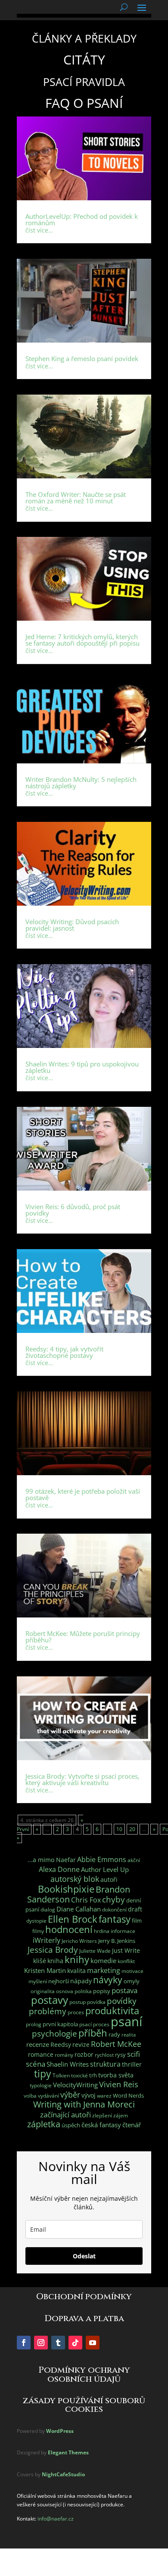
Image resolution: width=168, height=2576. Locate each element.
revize (81, 2045)
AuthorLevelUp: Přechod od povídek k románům (82, 219)
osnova (65, 1991)
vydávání (48, 2096)
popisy (102, 1991)
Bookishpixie (66, 1889)
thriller (132, 2064)
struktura (105, 2064)
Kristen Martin (45, 1970)
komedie (103, 1961)
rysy (120, 2055)
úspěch (71, 2125)
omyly (132, 1981)
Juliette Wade (95, 1951)
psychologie (54, 2033)
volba (30, 2096)
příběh (93, 2033)
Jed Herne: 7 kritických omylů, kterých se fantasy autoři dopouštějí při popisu (82, 640)
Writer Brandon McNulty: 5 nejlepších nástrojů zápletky (81, 783)
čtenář (132, 2125)
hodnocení (69, 1929)
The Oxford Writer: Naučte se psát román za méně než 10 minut (76, 498)
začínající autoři (65, 2115)
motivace (132, 1971)
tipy (43, 2074)
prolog (34, 2024)
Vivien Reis (119, 2084)
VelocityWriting (75, 2085)
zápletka (44, 2124)
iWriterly (47, 1940)
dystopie (36, 1921)
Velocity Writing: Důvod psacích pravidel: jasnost (72, 925)
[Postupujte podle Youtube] (93, 2343)
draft (135, 1909)
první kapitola (60, 2024)
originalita (43, 1991)
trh (93, 2075)
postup (78, 2002)
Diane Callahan (79, 1909)
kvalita (76, 1971)
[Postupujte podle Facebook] (24, 2343)
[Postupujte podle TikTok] (75, 2343)
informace (123, 1931)
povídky (122, 2001)
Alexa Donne (59, 1869)
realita (129, 2035)
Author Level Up (105, 1870)
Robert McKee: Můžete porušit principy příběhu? (83, 1637)
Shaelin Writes (68, 2064)
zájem (121, 2115)
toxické (79, 2075)
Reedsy (61, 2045)
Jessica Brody (53, 1950)
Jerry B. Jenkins (117, 1941)
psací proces (94, 2024)
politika (83, 1991)
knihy (77, 1959)
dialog (48, 1910)
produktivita (112, 2011)
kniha (55, 1961)
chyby (114, 1899)
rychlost (104, 2055)
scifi (134, 2054)
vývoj (89, 2095)
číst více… (39, 230)
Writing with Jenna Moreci (84, 2104)
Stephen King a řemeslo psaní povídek (82, 358)
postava (124, 1990)
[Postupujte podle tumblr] (58, 2343)
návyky (108, 1980)
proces (76, 2012)
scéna (36, 2064)
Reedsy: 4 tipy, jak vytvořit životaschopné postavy (64, 1352)
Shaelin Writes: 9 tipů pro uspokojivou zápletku (82, 1067)
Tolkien (61, 2075)
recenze (38, 2044)
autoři (109, 1879)
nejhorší (59, 1981)
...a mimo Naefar (52, 1860)
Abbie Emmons (102, 1859)
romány (64, 2055)
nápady (81, 1981)
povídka (96, 2002)
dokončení (114, 1910)
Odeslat (84, 2256)
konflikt (126, 1961)
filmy (38, 1931)
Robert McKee (116, 2044)
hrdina (102, 1931)
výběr (70, 2095)
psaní (126, 2022)
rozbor (84, 2054)
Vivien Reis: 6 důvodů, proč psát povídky (73, 1210)
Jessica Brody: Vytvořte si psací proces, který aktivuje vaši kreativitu (82, 1779)
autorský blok (75, 1879)
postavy (50, 2000)
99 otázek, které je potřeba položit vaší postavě (83, 1494)
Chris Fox (86, 1900)
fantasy (115, 1919)
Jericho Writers (79, 1941)
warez (104, 2096)
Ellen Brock (73, 1919)
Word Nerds (128, 2095)
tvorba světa (116, 2075)
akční (134, 1860)
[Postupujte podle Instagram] (41, 2343)
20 (132, 1829)
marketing (104, 1970)
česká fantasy (101, 2125)
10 (119, 1829)
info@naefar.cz (56, 2519)
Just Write (126, 1950)
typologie (41, 2085)
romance (41, 2054)
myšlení (38, 1981)
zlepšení (102, 2115)
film (137, 1921)
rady (114, 2034)
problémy (48, 2011)
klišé (40, 1961)
